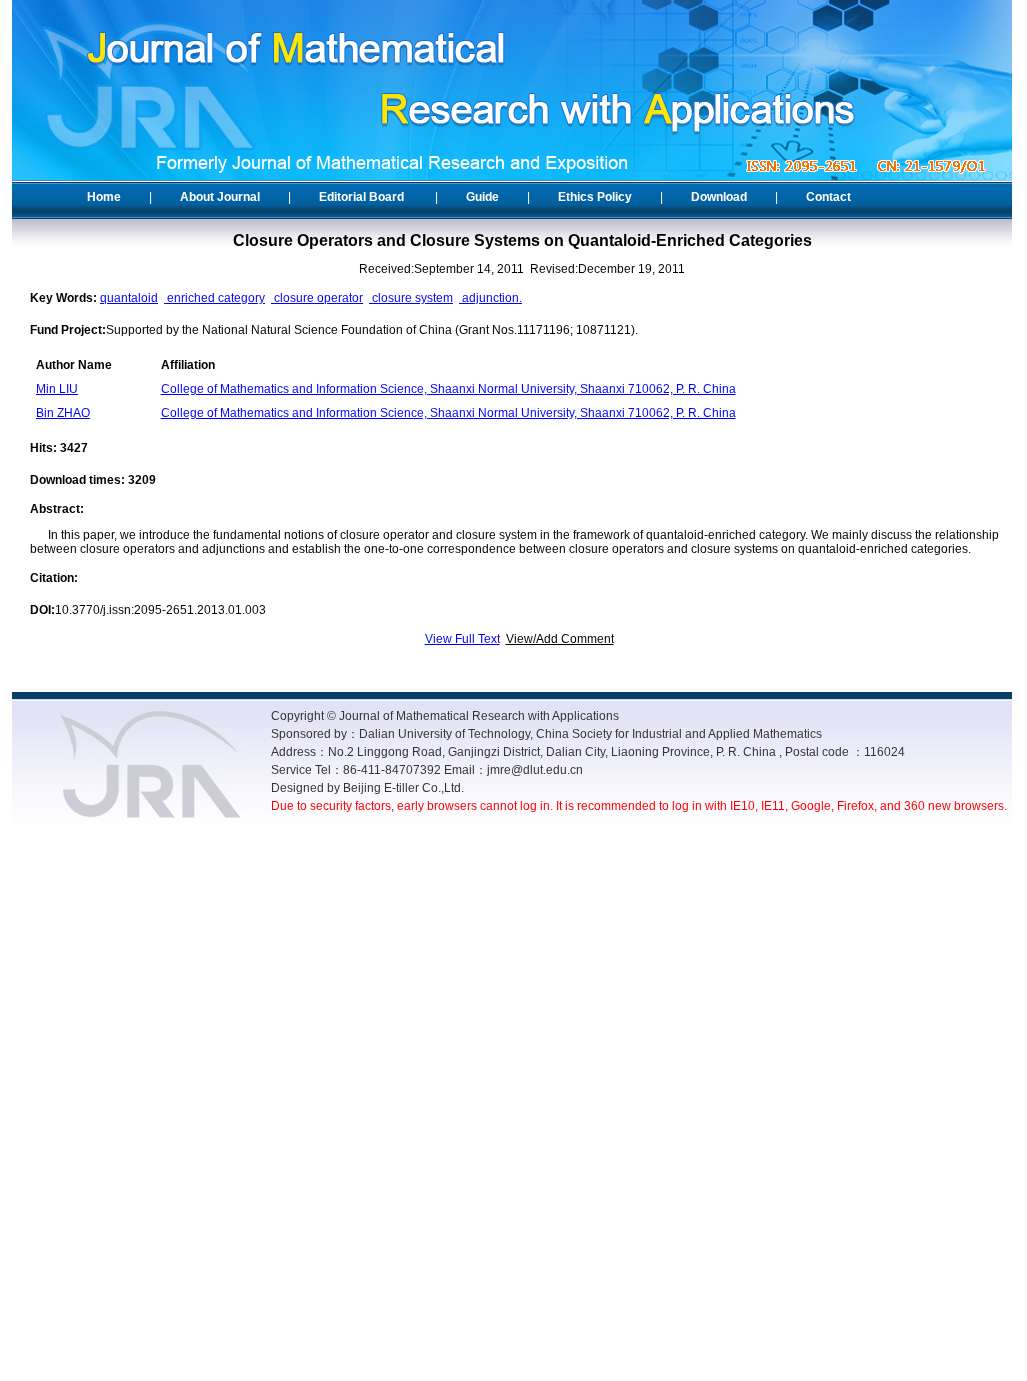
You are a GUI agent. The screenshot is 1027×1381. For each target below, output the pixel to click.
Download (719, 197)
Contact (828, 197)
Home (104, 197)
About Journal (220, 197)
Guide (482, 197)
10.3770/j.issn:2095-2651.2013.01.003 (160, 610)
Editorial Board (361, 197)
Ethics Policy (595, 197)
